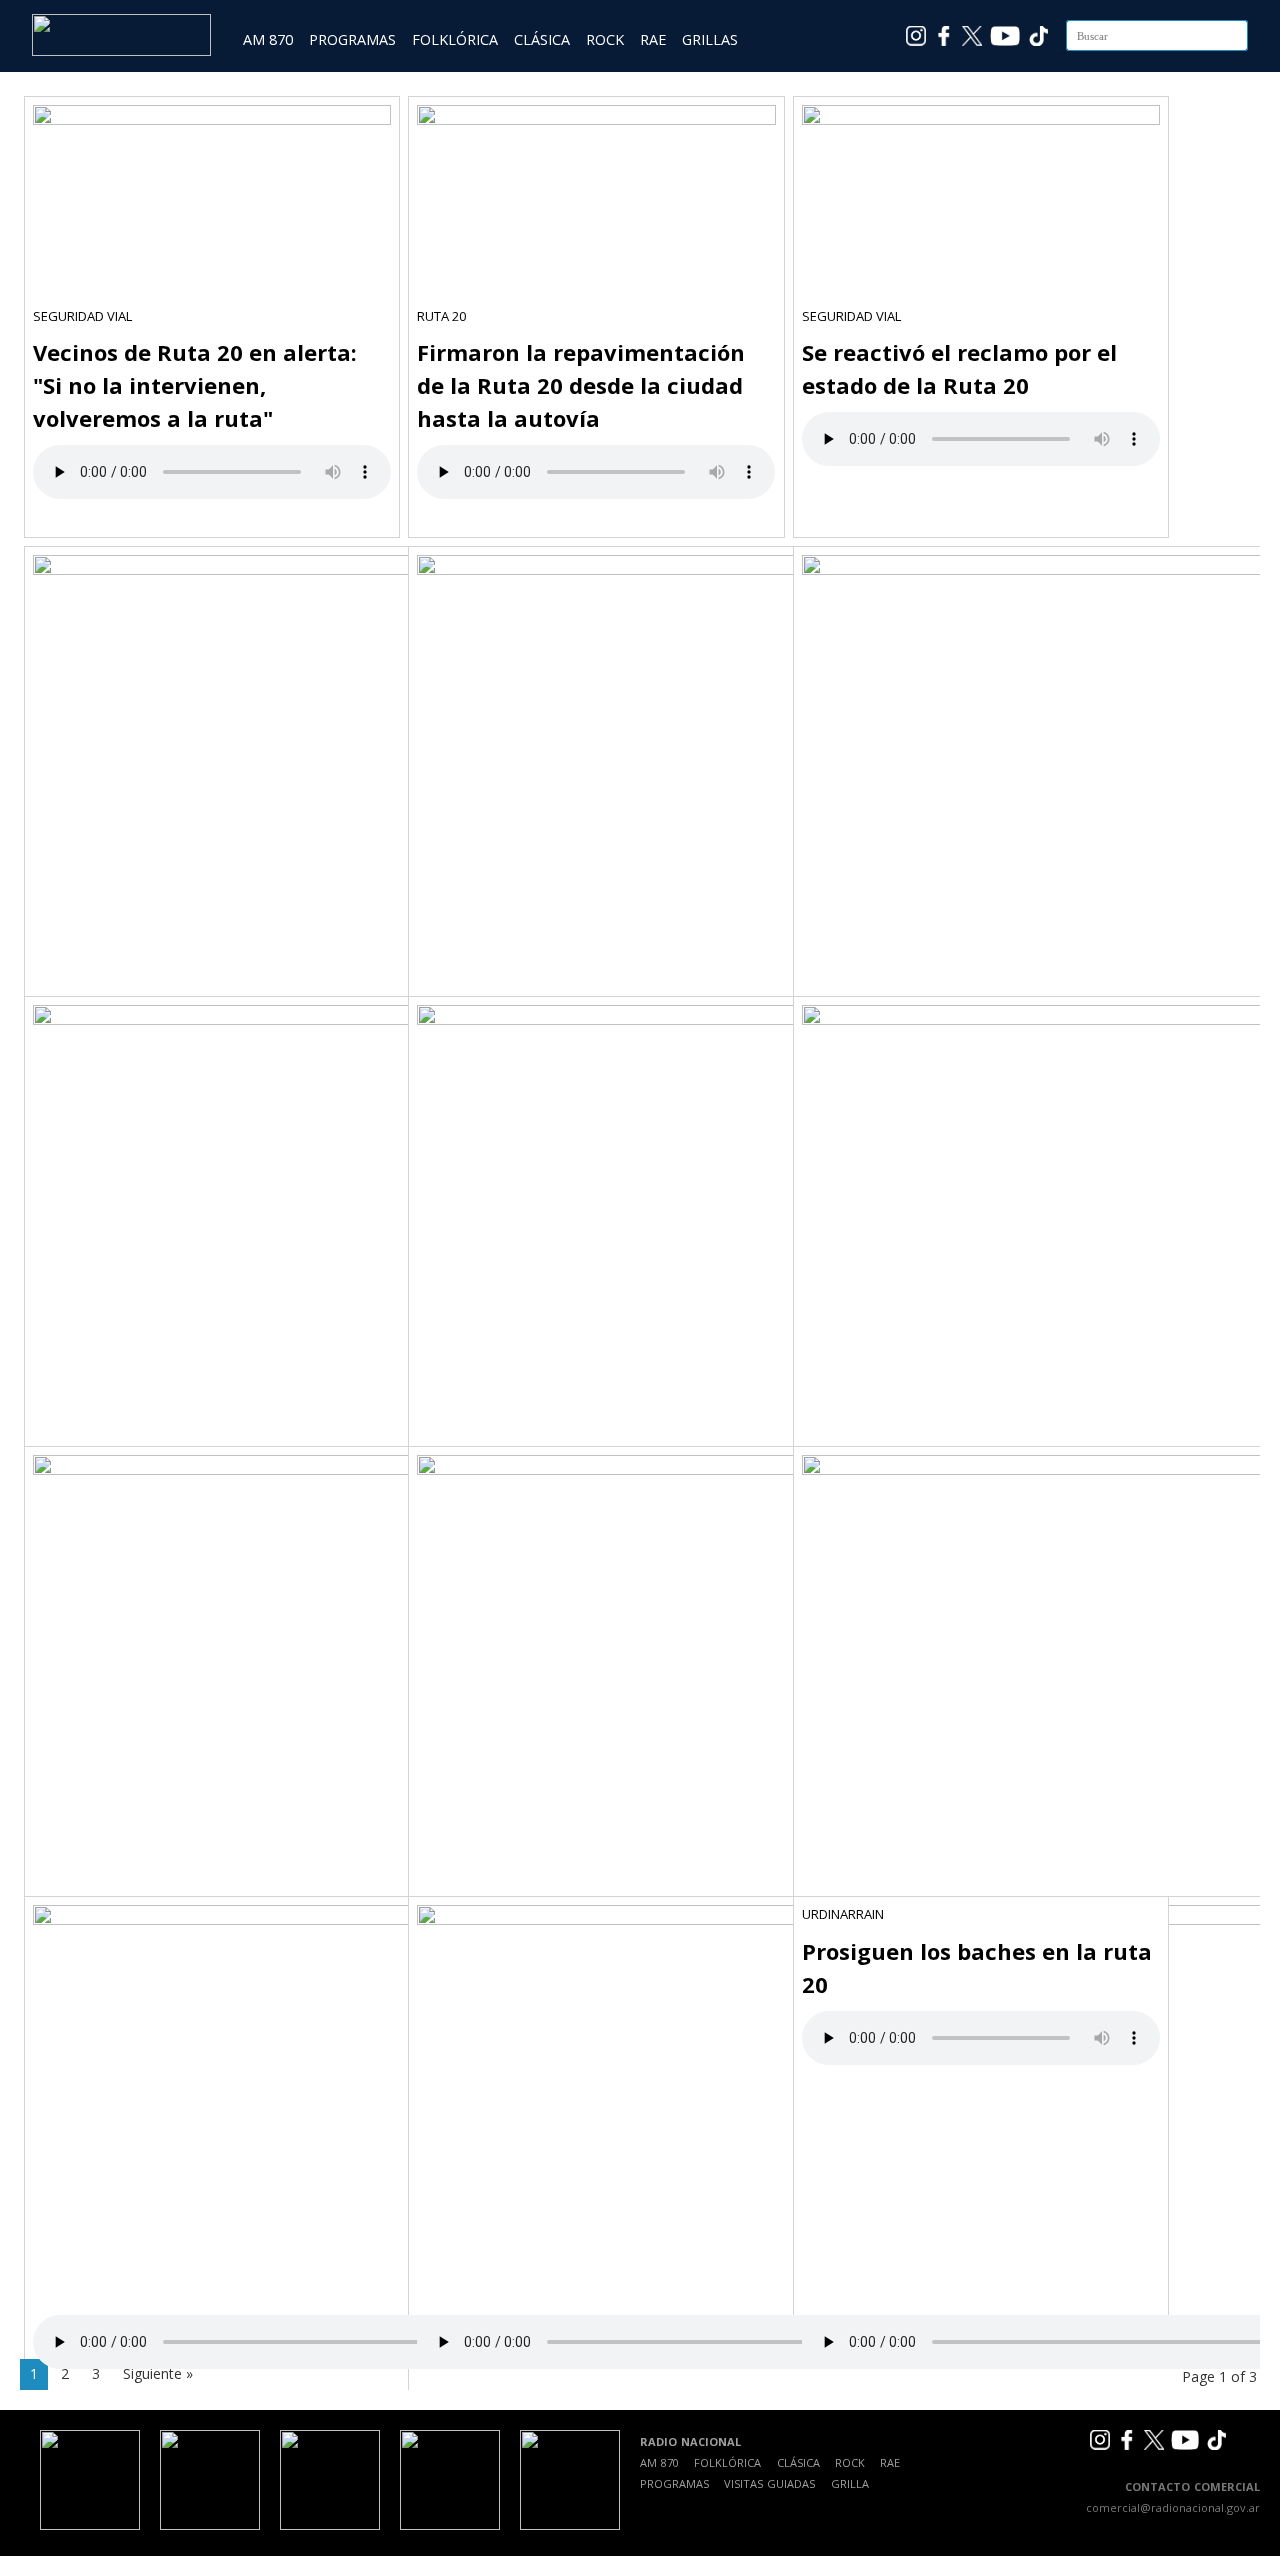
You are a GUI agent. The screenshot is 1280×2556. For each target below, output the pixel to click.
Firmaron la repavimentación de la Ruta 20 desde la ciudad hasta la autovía (581, 385)
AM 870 (268, 39)
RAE (653, 39)
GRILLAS (710, 39)
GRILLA (850, 2483)
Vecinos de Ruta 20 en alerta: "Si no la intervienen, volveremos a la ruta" (195, 385)
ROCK (605, 39)
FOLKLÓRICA (455, 39)
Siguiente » (158, 2373)
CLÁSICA (542, 39)
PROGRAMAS (352, 39)
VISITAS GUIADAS (769, 2483)
